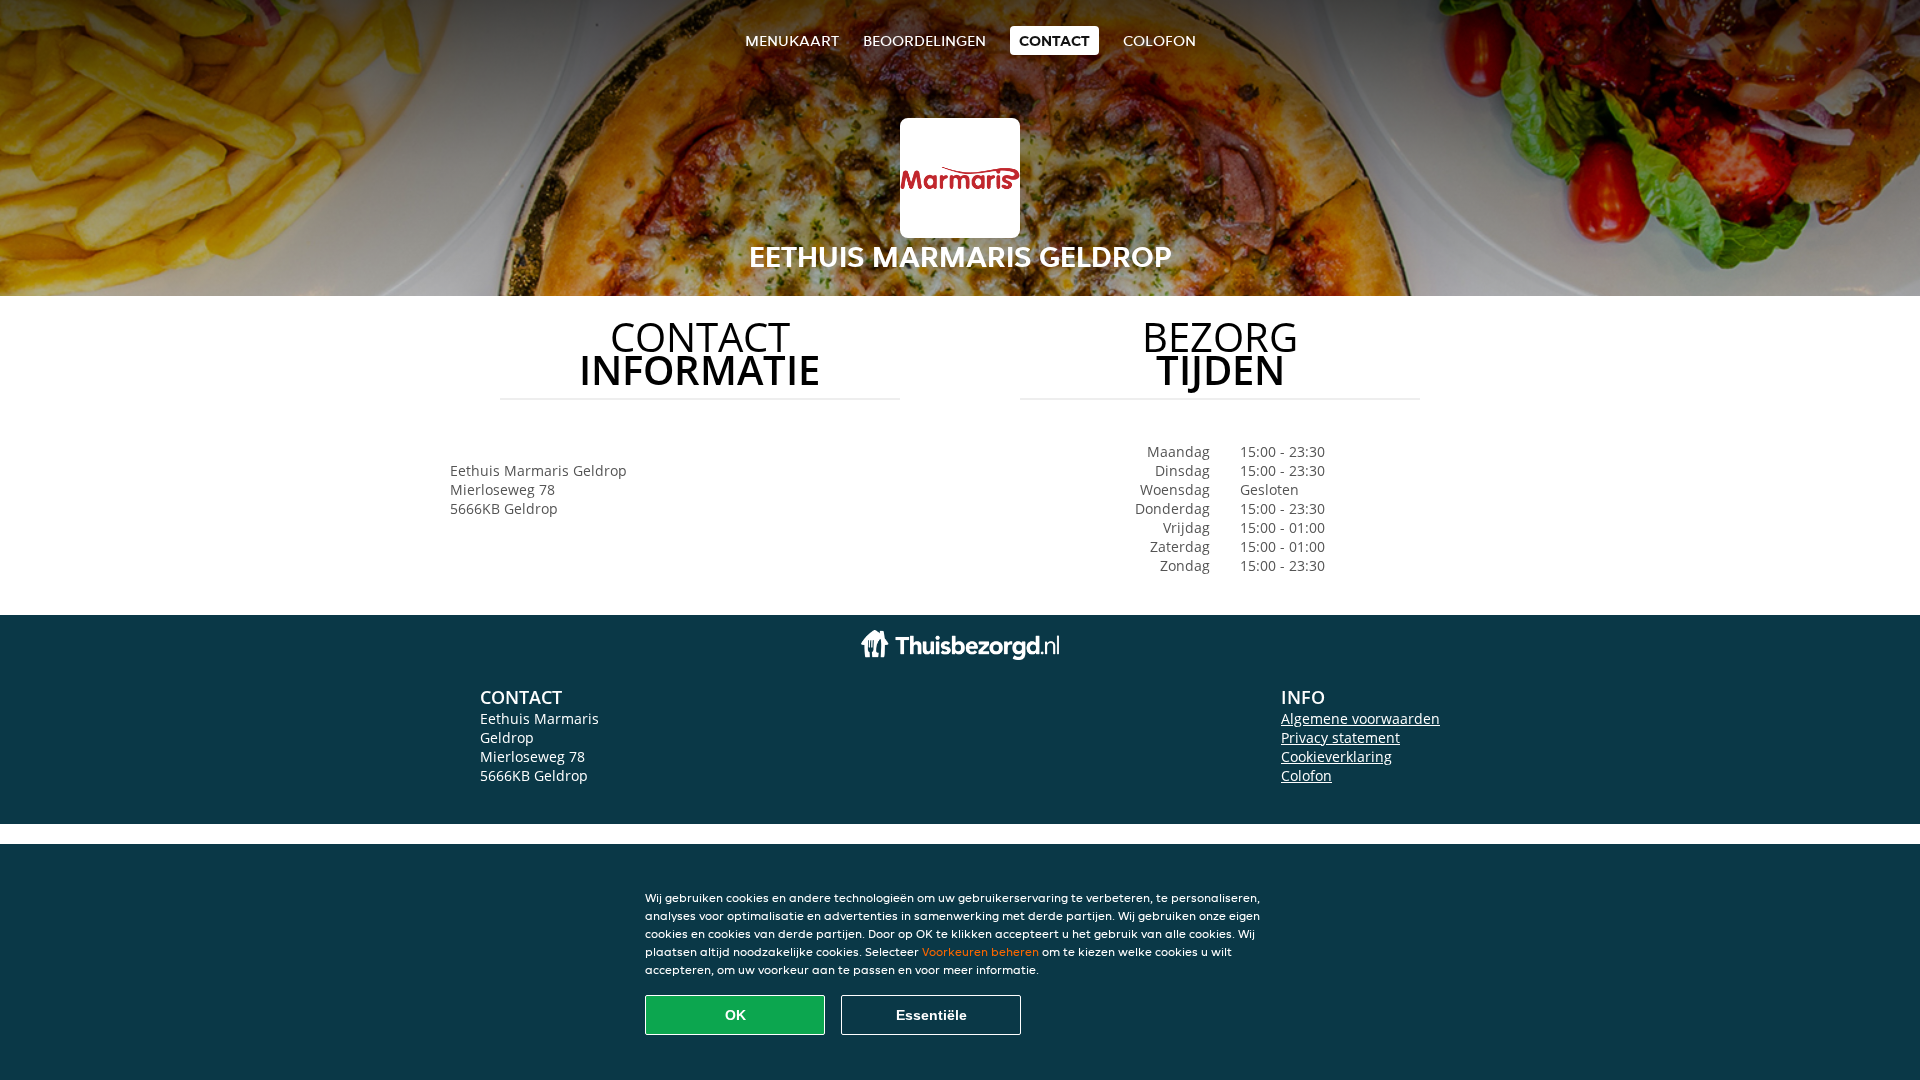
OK (735, 1015)
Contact (1054, 40)
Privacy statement (1340, 737)
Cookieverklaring (1336, 756)
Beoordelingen (924, 40)
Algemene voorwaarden (1360, 718)
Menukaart (792, 40)
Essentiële (931, 1015)
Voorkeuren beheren (980, 951)
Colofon (1306, 775)
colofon (1159, 40)
